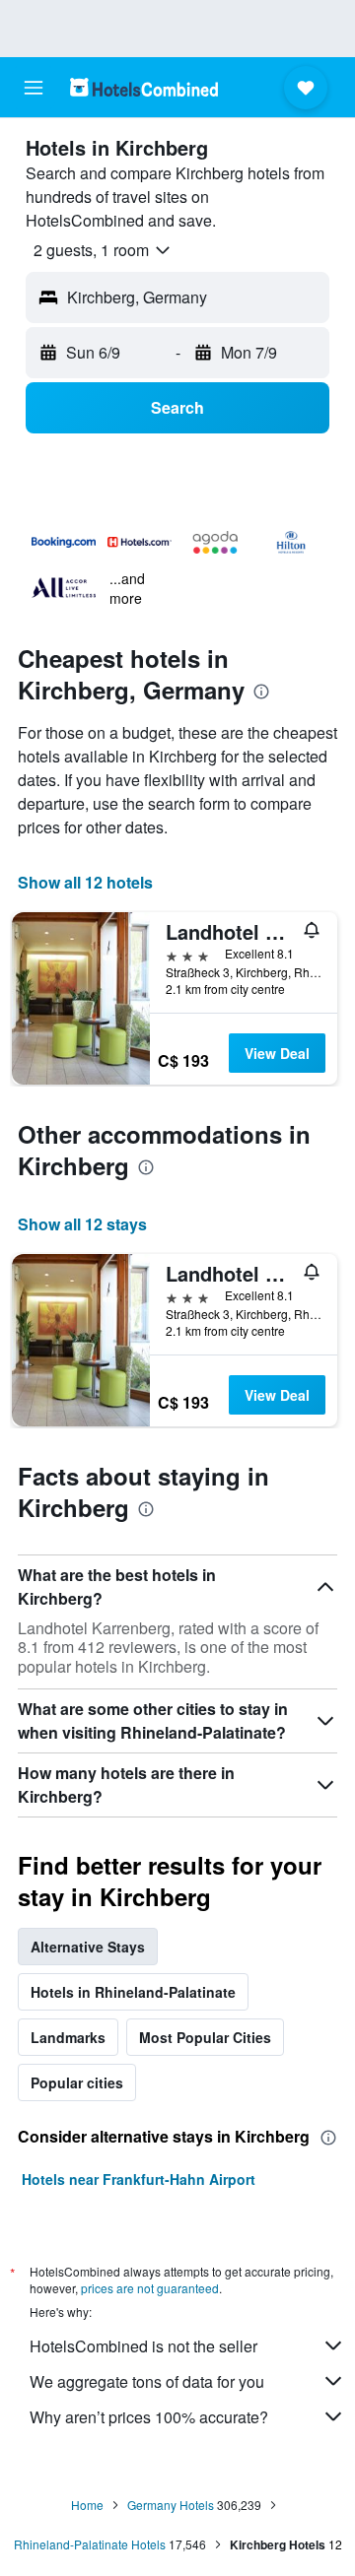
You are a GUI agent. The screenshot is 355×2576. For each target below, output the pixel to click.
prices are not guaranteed (150, 2288)
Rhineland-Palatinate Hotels (90, 2544)
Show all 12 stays (82, 1224)
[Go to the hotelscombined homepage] (144, 87)
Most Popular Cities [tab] (205, 2037)
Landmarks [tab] (68, 2037)
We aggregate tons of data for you (147, 2381)
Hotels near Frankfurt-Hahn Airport (139, 2179)
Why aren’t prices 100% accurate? (149, 2417)
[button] (34, 88)
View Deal (277, 1053)
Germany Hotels (171, 2505)
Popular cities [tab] (77, 2082)
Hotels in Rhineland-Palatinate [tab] (133, 1992)
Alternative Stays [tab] (88, 1947)
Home (87, 2505)
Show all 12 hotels (85, 882)
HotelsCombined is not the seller (143, 2346)
